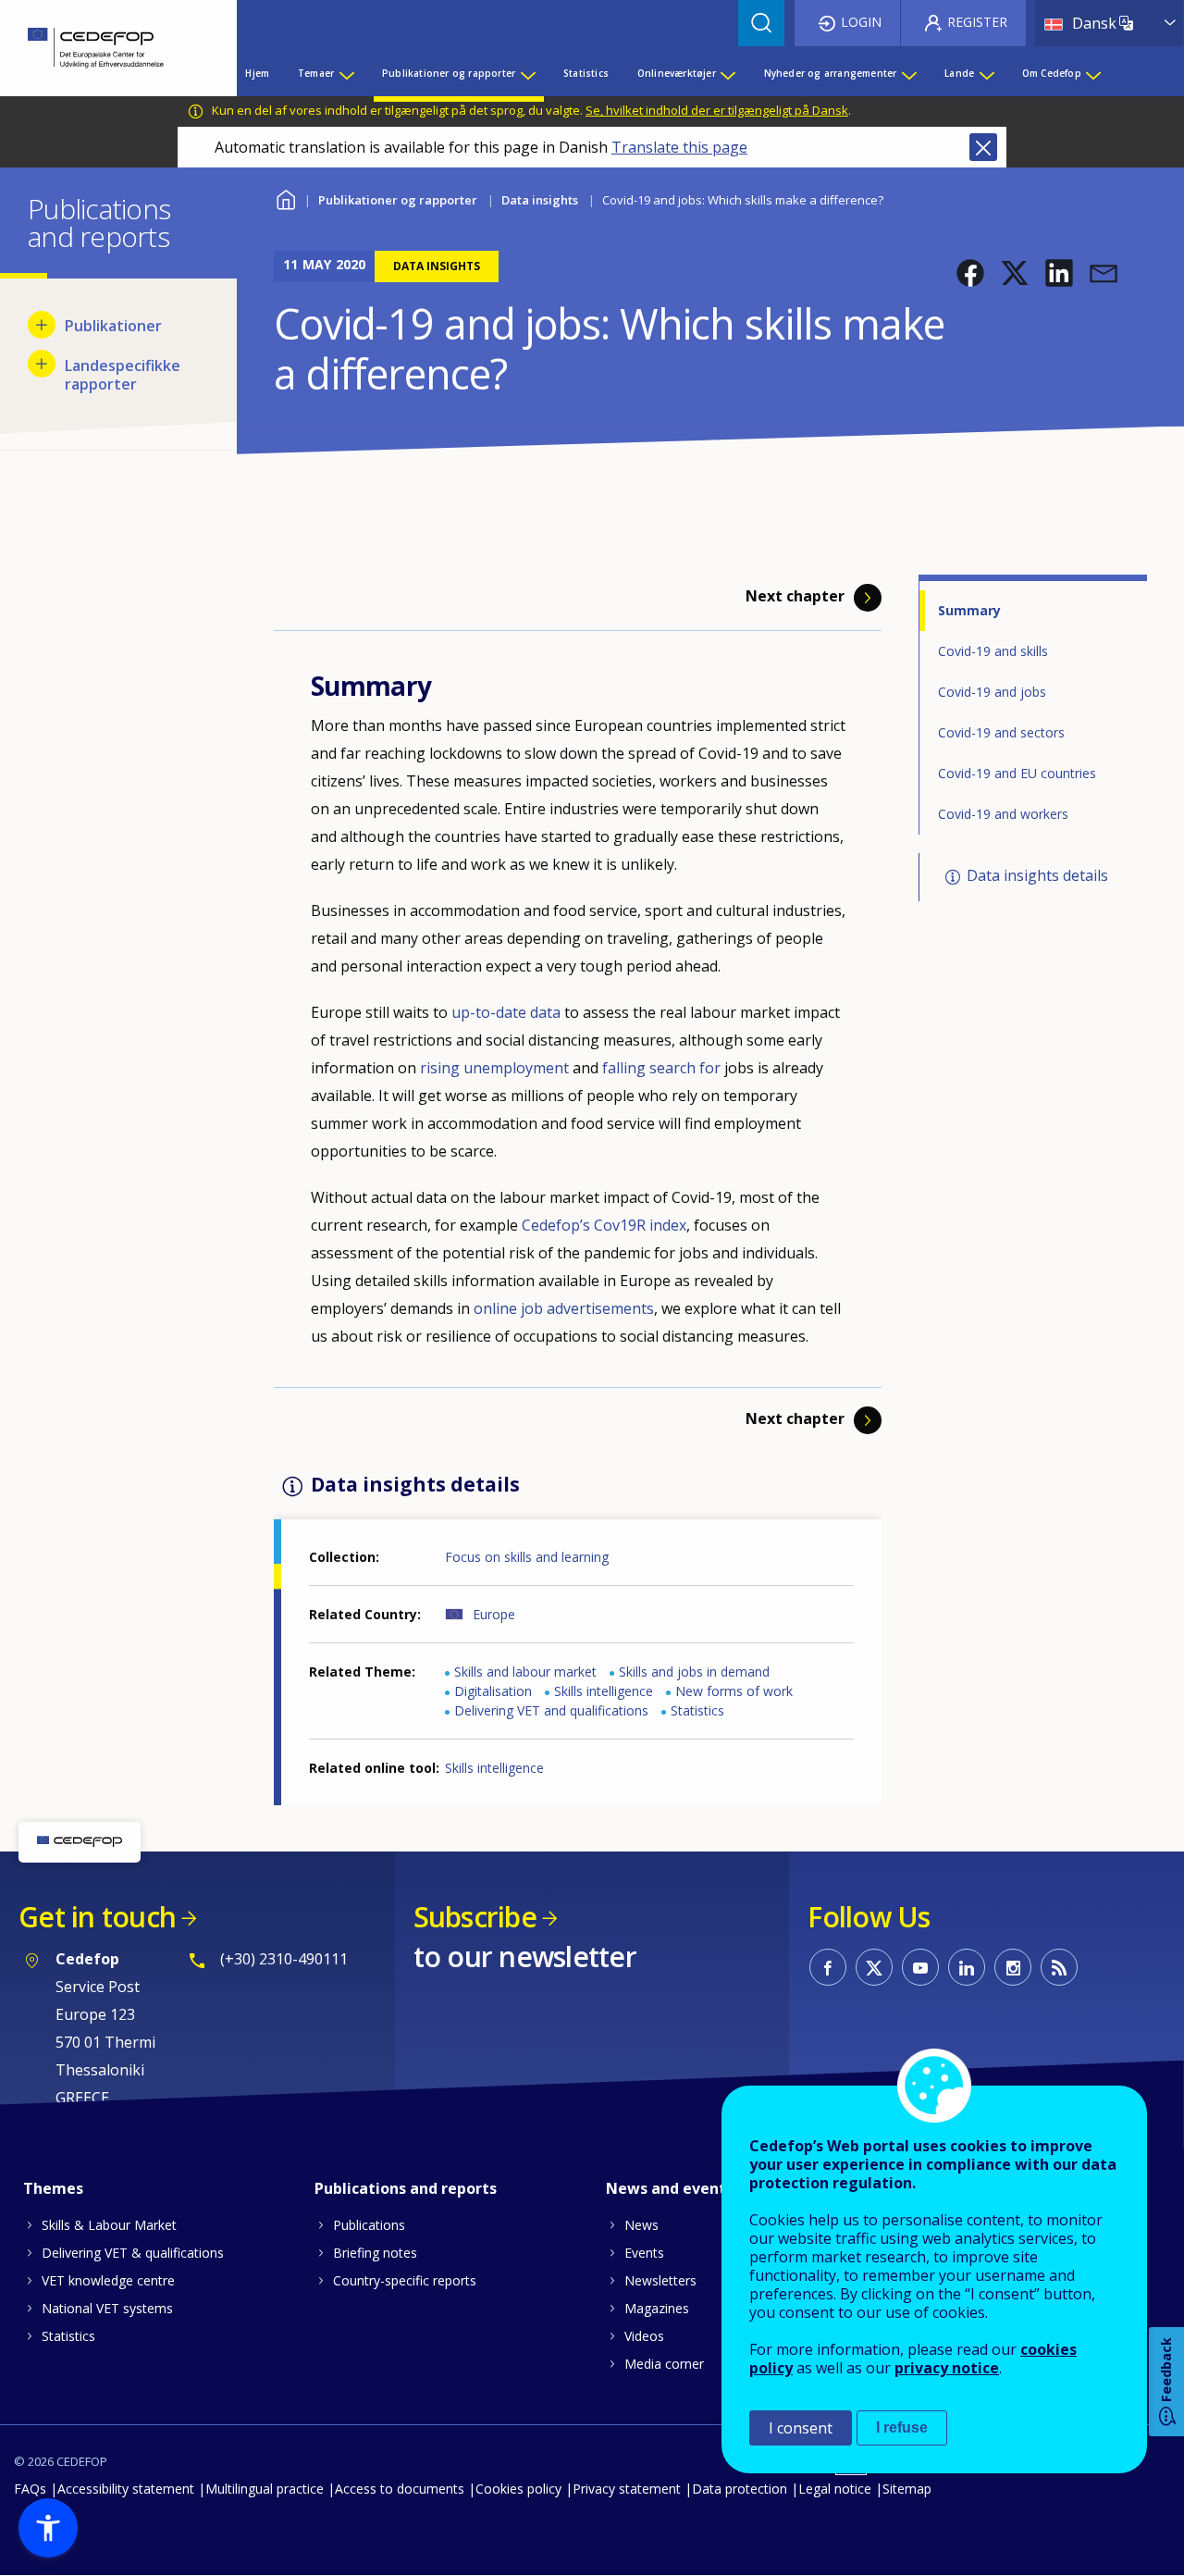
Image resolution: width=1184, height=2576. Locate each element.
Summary (969, 610)
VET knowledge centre (108, 2280)
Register (977, 22)
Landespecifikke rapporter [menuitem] (123, 375)
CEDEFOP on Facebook (828, 1967)
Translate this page (679, 147)
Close (983, 147)
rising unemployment (494, 1068)
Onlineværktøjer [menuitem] (677, 73)
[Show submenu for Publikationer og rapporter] (527, 73)
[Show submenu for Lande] (986, 73)
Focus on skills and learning (527, 1557)
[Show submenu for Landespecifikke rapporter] (42, 364)
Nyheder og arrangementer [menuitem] (831, 73)
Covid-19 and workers (1003, 814)
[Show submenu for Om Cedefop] (1092, 73)
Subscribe (475, 1917)
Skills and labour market (525, 1672)
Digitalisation (493, 1691)
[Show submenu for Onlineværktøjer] (727, 73)
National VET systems (107, 2308)
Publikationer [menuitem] (113, 326)
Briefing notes (375, 2253)
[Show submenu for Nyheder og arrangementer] (908, 73)
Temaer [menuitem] (316, 73)
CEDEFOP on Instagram (1013, 1967)
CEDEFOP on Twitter (874, 1967)
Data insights (540, 200)
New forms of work (734, 1691)
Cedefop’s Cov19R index (604, 1225)
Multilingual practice (265, 2489)
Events (644, 2253)
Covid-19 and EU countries (1017, 773)
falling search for (663, 1068)
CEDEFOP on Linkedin (967, 1967)
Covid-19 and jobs (992, 692)
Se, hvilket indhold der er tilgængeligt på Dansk (717, 110)
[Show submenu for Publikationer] (42, 325)
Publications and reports (406, 2188)
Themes (53, 2188)
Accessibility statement (126, 2489)
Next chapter (795, 596)
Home (285, 198)
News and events (670, 2188)
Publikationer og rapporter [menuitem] (449, 73)
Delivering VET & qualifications (133, 2253)
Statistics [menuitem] (586, 73)
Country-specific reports (405, 2280)
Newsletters (660, 2280)
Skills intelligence (604, 1691)
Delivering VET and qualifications (551, 1710)
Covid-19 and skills (993, 651)
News (641, 2225)
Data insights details (1037, 875)
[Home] (105, 48)
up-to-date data (506, 1012)
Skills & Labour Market (109, 2225)
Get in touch (97, 1917)
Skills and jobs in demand (694, 1672)
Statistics (697, 1710)
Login (861, 22)
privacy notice (947, 2368)
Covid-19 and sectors (1001, 732)
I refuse (902, 2427)
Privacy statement (627, 2489)
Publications (369, 2225)
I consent (801, 2428)
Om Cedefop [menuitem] (1052, 73)
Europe (494, 1614)
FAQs (30, 2489)
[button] (970, 273)
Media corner (664, 2364)
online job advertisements (564, 1308)
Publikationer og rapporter (398, 200)
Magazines (657, 2308)
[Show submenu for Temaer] (346, 73)
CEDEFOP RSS (1059, 1967)
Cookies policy (518, 2489)
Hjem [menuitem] (257, 73)
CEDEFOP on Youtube (920, 1967)
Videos (644, 2336)
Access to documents (400, 2489)
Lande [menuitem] (959, 73)
